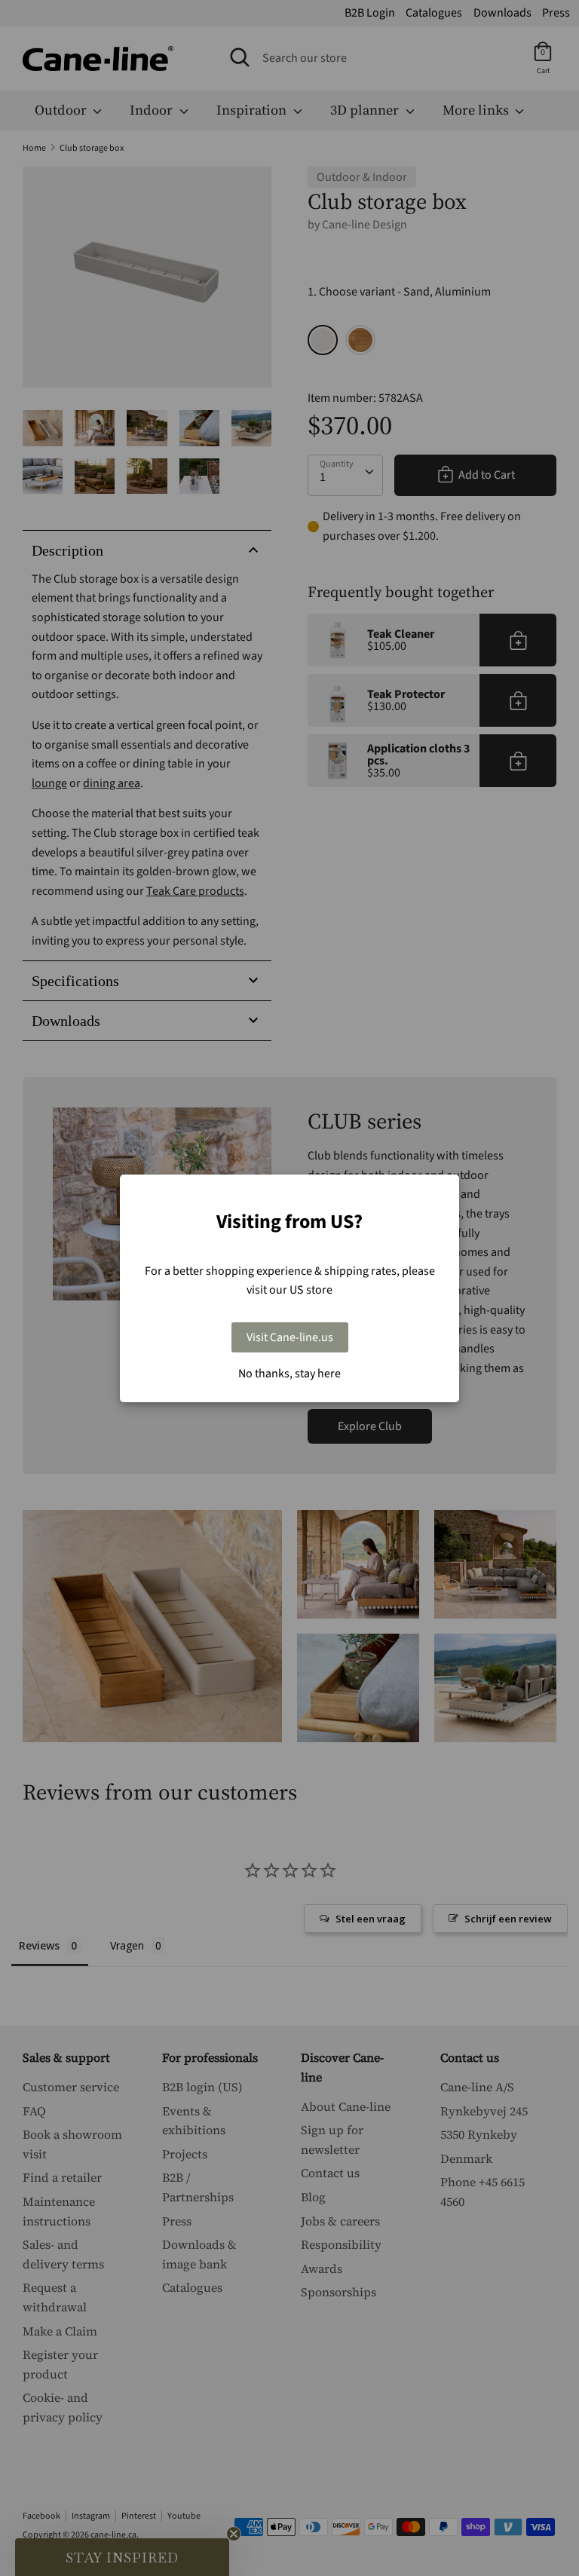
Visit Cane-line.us (290, 1337)
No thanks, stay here (289, 1374)
